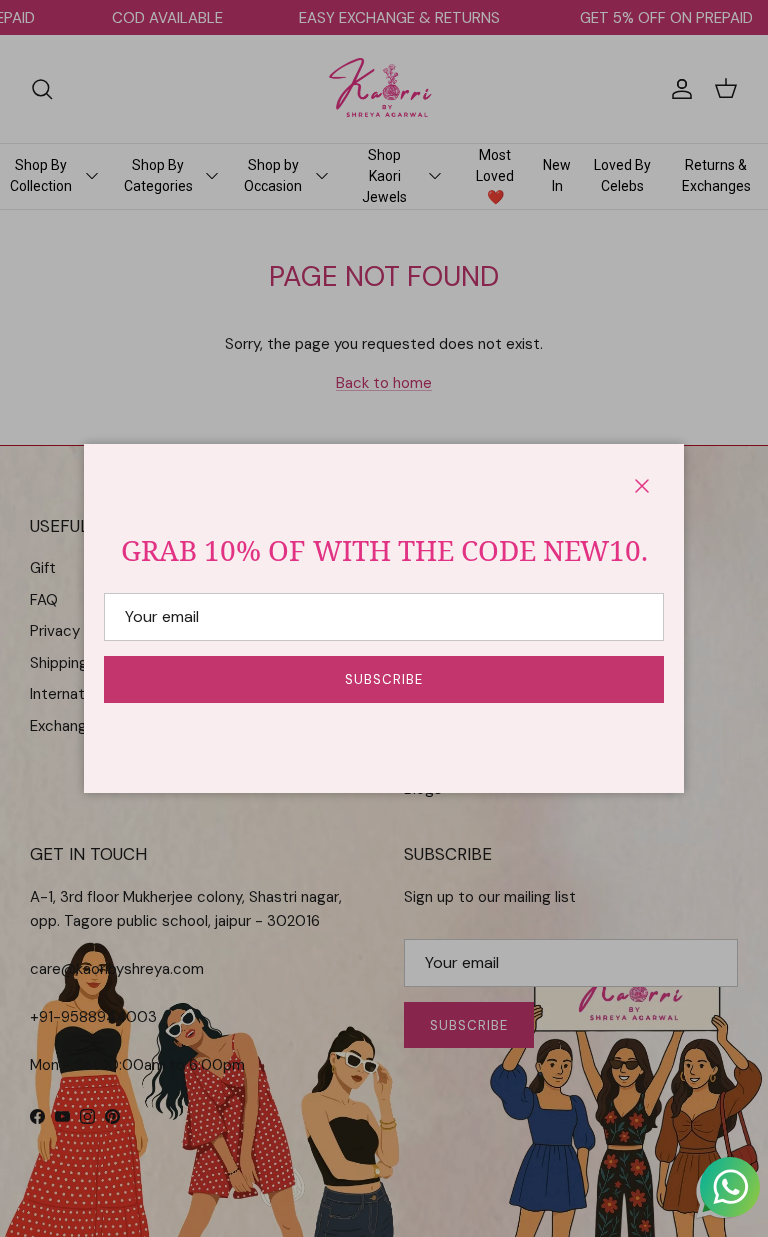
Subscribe (384, 679)
